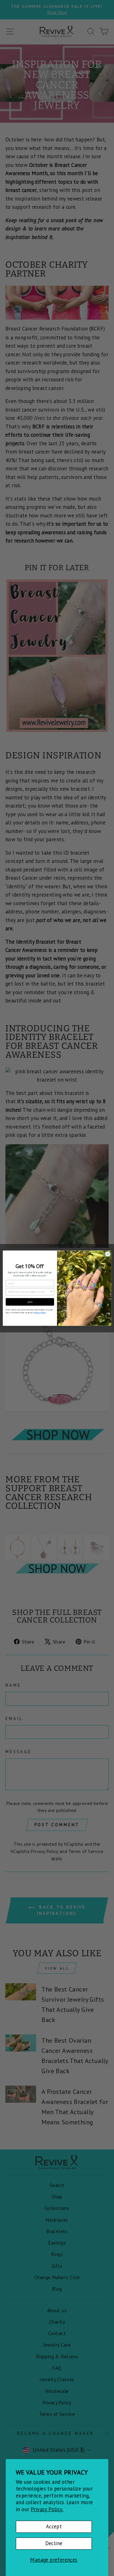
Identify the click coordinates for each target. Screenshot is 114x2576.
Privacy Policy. (47, 2509)
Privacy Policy (40, 1312)
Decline (54, 2543)
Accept (54, 2526)
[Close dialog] (108, 1254)
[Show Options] (51, 1291)
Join (30, 1302)
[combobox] (29, 1291)
